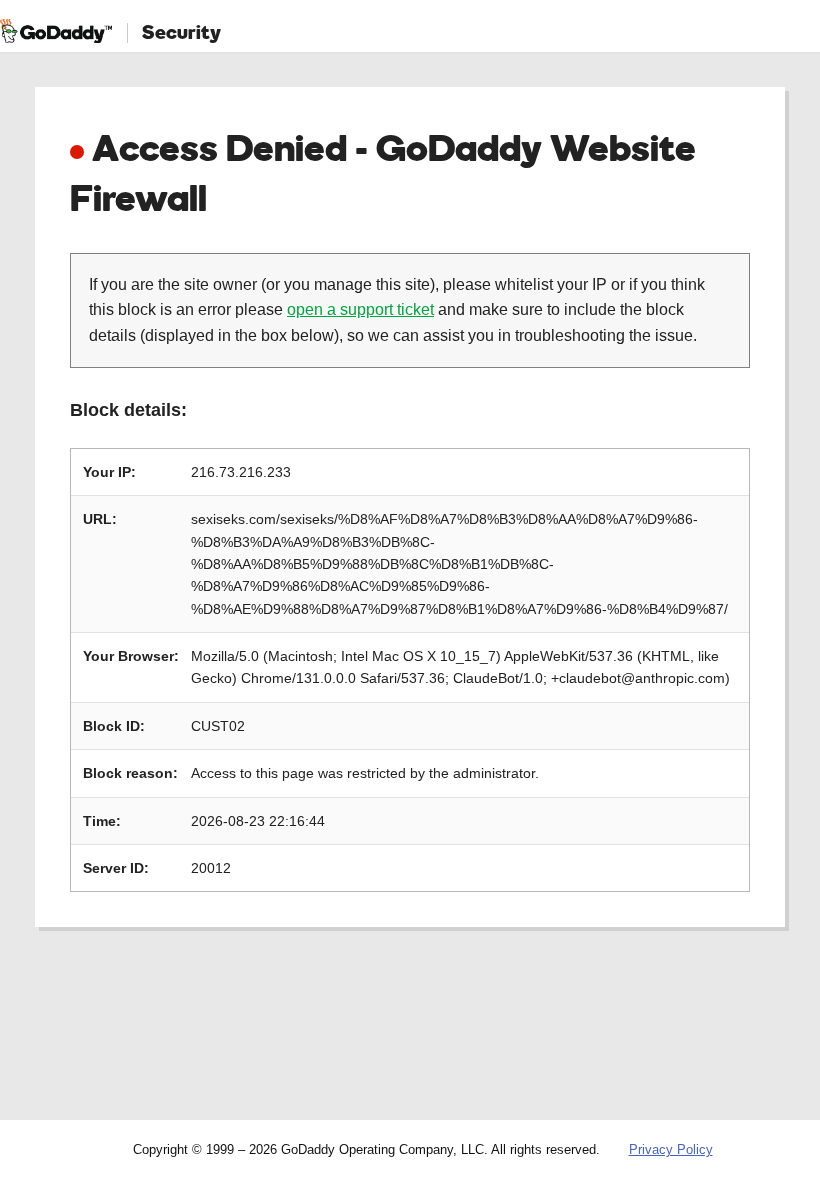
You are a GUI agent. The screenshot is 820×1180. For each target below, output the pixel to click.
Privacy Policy (671, 1149)
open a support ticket (360, 309)
